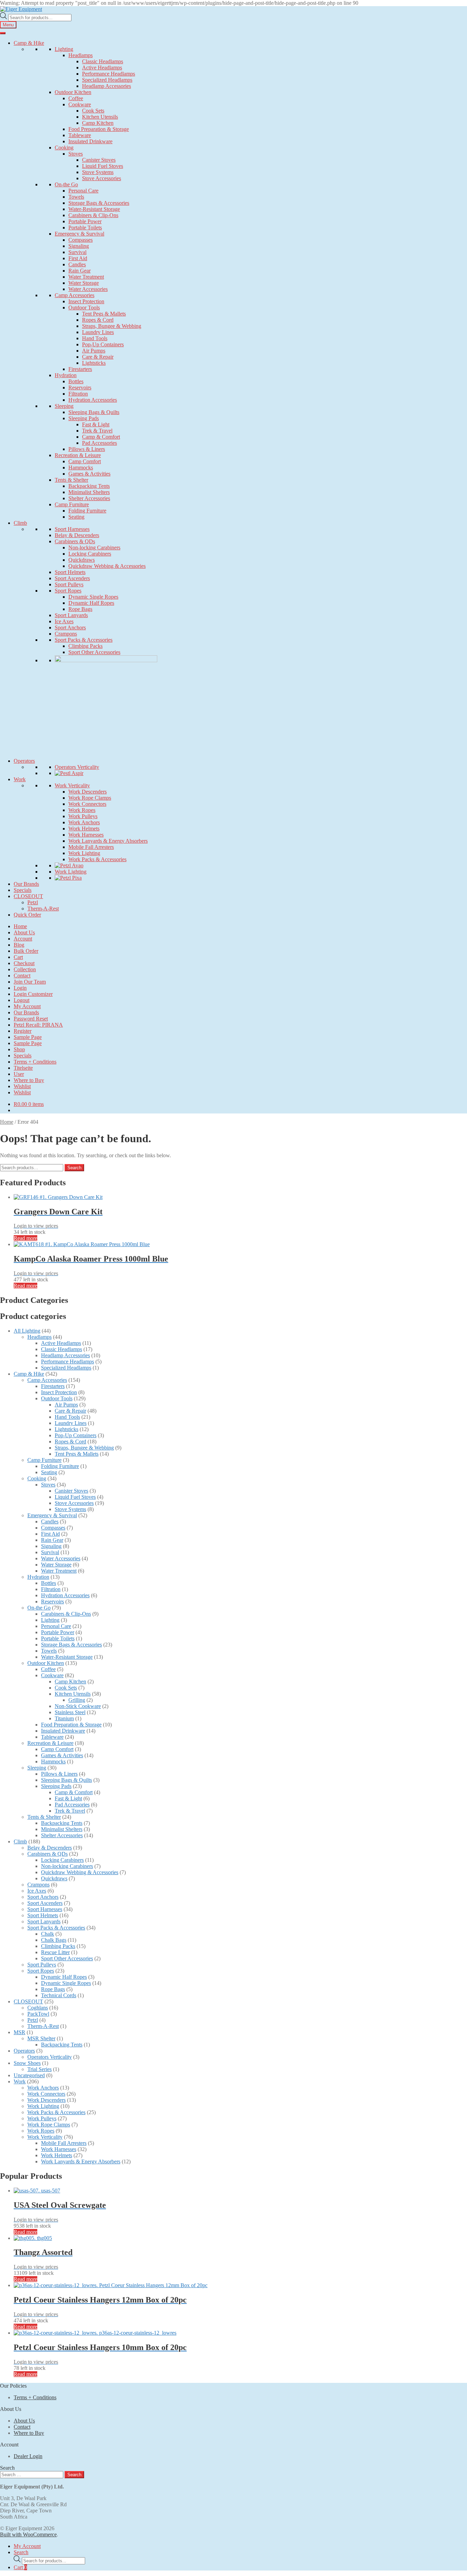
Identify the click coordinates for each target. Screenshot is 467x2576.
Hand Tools (95, 338)
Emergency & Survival (79, 234)
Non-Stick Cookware (78, 1706)
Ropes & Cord (98, 320)
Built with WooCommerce (28, 2534)
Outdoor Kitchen (73, 92)
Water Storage (84, 283)
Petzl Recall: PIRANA (38, 1025)
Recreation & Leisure (78, 455)
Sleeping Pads (84, 418)
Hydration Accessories (93, 400)
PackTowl (38, 2014)
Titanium (64, 1718)
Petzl (33, 902)
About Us (24, 932)
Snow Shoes (27, 2063)
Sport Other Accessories (94, 652)
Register (23, 1031)
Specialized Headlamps (107, 80)
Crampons (66, 634)
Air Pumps (94, 351)
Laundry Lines (98, 332)
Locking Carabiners (90, 554)
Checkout (24, 963)
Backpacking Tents (89, 486)
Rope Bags (80, 609)
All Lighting (27, 1331)
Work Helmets (84, 829)
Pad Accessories (99, 443)
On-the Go (66, 184)
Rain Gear (79, 271)
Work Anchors (84, 822)
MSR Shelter (41, 2038)
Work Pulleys (83, 816)
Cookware (80, 104)
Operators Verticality (77, 767)
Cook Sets (93, 111)
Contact (22, 976)
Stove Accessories (102, 178)
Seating (76, 517)
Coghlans (38, 2008)
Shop (19, 1049)
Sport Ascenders (72, 578)
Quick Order (27, 915)
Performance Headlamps (109, 74)
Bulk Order (26, 951)
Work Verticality (72, 785)
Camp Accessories (75, 295)
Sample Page (28, 1037)
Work (20, 779)
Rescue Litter (55, 1952)
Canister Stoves (99, 160)
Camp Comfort (85, 461)
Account (23, 939)
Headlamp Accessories (106, 86)
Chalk (48, 1934)
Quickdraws (82, 560)
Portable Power (85, 221)
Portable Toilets (85, 228)
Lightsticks (94, 363)
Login (20, 988)
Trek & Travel (97, 431)
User (19, 1074)
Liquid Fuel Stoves (103, 166)
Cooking (64, 148)
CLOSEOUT (28, 896)
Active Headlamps (102, 68)
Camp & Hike (29, 43)
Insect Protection (86, 301)
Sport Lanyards (71, 615)
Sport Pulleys (69, 584)
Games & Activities (89, 474)
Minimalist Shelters (89, 492)
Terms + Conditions (35, 1062)
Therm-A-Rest (43, 909)
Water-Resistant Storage (94, 209)
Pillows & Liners (87, 449)
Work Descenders (88, 792)
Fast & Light (96, 424)
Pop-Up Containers (103, 344)
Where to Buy (29, 1080)
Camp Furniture (72, 504)
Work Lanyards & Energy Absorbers (108, 841)
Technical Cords (59, 1995)
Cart (18, 957)
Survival (77, 252)
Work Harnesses (86, 835)
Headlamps (81, 55)
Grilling (77, 1700)
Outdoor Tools (84, 308)
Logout (22, 1000)
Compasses (81, 240)
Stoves (76, 154)
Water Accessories (88, 289)
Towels (76, 197)
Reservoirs (80, 388)
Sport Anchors (70, 628)
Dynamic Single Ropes (93, 597)
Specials (23, 890)
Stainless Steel (70, 1712)
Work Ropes (82, 810)
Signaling (79, 246)
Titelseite (23, 1068)
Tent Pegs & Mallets (104, 314)
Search (74, 1168)
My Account (27, 1006)
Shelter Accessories (89, 498)
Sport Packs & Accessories (84, 640)
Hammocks (81, 468)
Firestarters (80, 369)
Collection (25, 969)
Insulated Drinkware (90, 141)
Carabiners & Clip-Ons (93, 215)
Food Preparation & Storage (99, 129)
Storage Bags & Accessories (99, 203)
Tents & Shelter (71, 480)
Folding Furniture (87, 511)
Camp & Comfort (101, 437)
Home (20, 926)
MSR (19, 2032)
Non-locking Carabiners (94, 548)
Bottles (76, 381)
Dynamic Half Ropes (91, 603)
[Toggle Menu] (3, 33)
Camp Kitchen (98, 123)
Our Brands (26, 884)
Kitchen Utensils (100, 117)
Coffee (76, 98)
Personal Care (83, 191)
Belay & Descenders (77, 535)
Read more (25, 1238)
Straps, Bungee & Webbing (112, 326)
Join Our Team (30, 982)
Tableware (80, 135)
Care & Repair (98, 357)
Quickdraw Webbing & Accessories (107, 566)
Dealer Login (28, 2456)
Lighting (64, 49)
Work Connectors (87, 804)
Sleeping (64, 406)
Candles (77, 264)
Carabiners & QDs (75, 541)
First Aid (78, 258)
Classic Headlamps (103, 61)
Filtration (78, 394)
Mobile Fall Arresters (91, 847)
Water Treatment (86, 277)
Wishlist (22, 1086)
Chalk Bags (54, 1940)
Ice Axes (64, 621)
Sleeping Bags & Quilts (94, 412)
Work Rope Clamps (90, 798)
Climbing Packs (85, 646)
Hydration (66, 375)
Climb (20, 523)
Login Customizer (33, 994)
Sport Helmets (70, 572)
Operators (24, 761)
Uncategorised (29, 2075)
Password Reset (31, 1019)
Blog (19, 945)
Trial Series (39, 2069)
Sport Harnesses (72, 529)
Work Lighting (84, 853)
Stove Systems (98, 172)
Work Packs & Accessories (97, 859)
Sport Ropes (68, 591)
